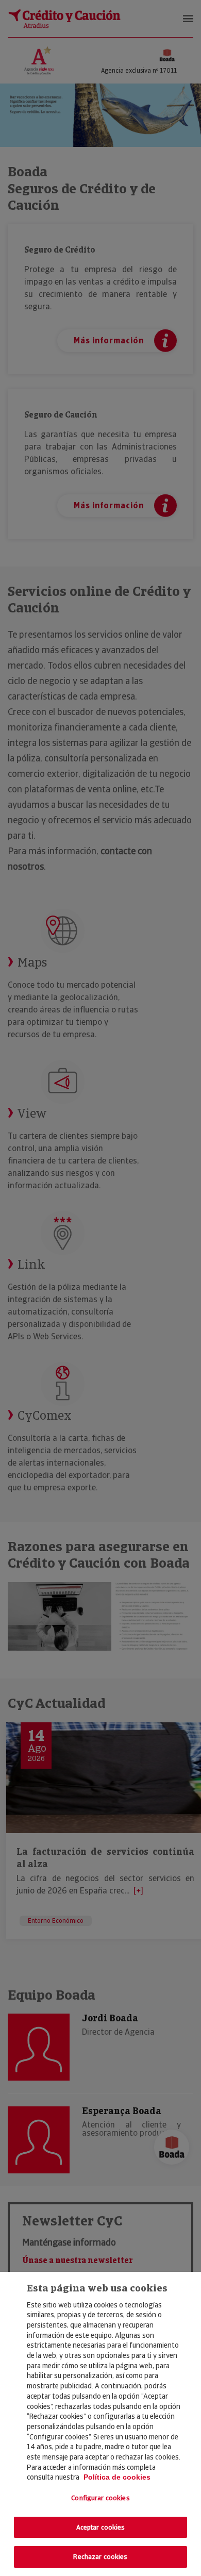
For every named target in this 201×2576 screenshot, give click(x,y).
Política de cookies (117, 2477)
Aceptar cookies (101, 2527)
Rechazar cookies (100, 2557)
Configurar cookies (100, 2498)
